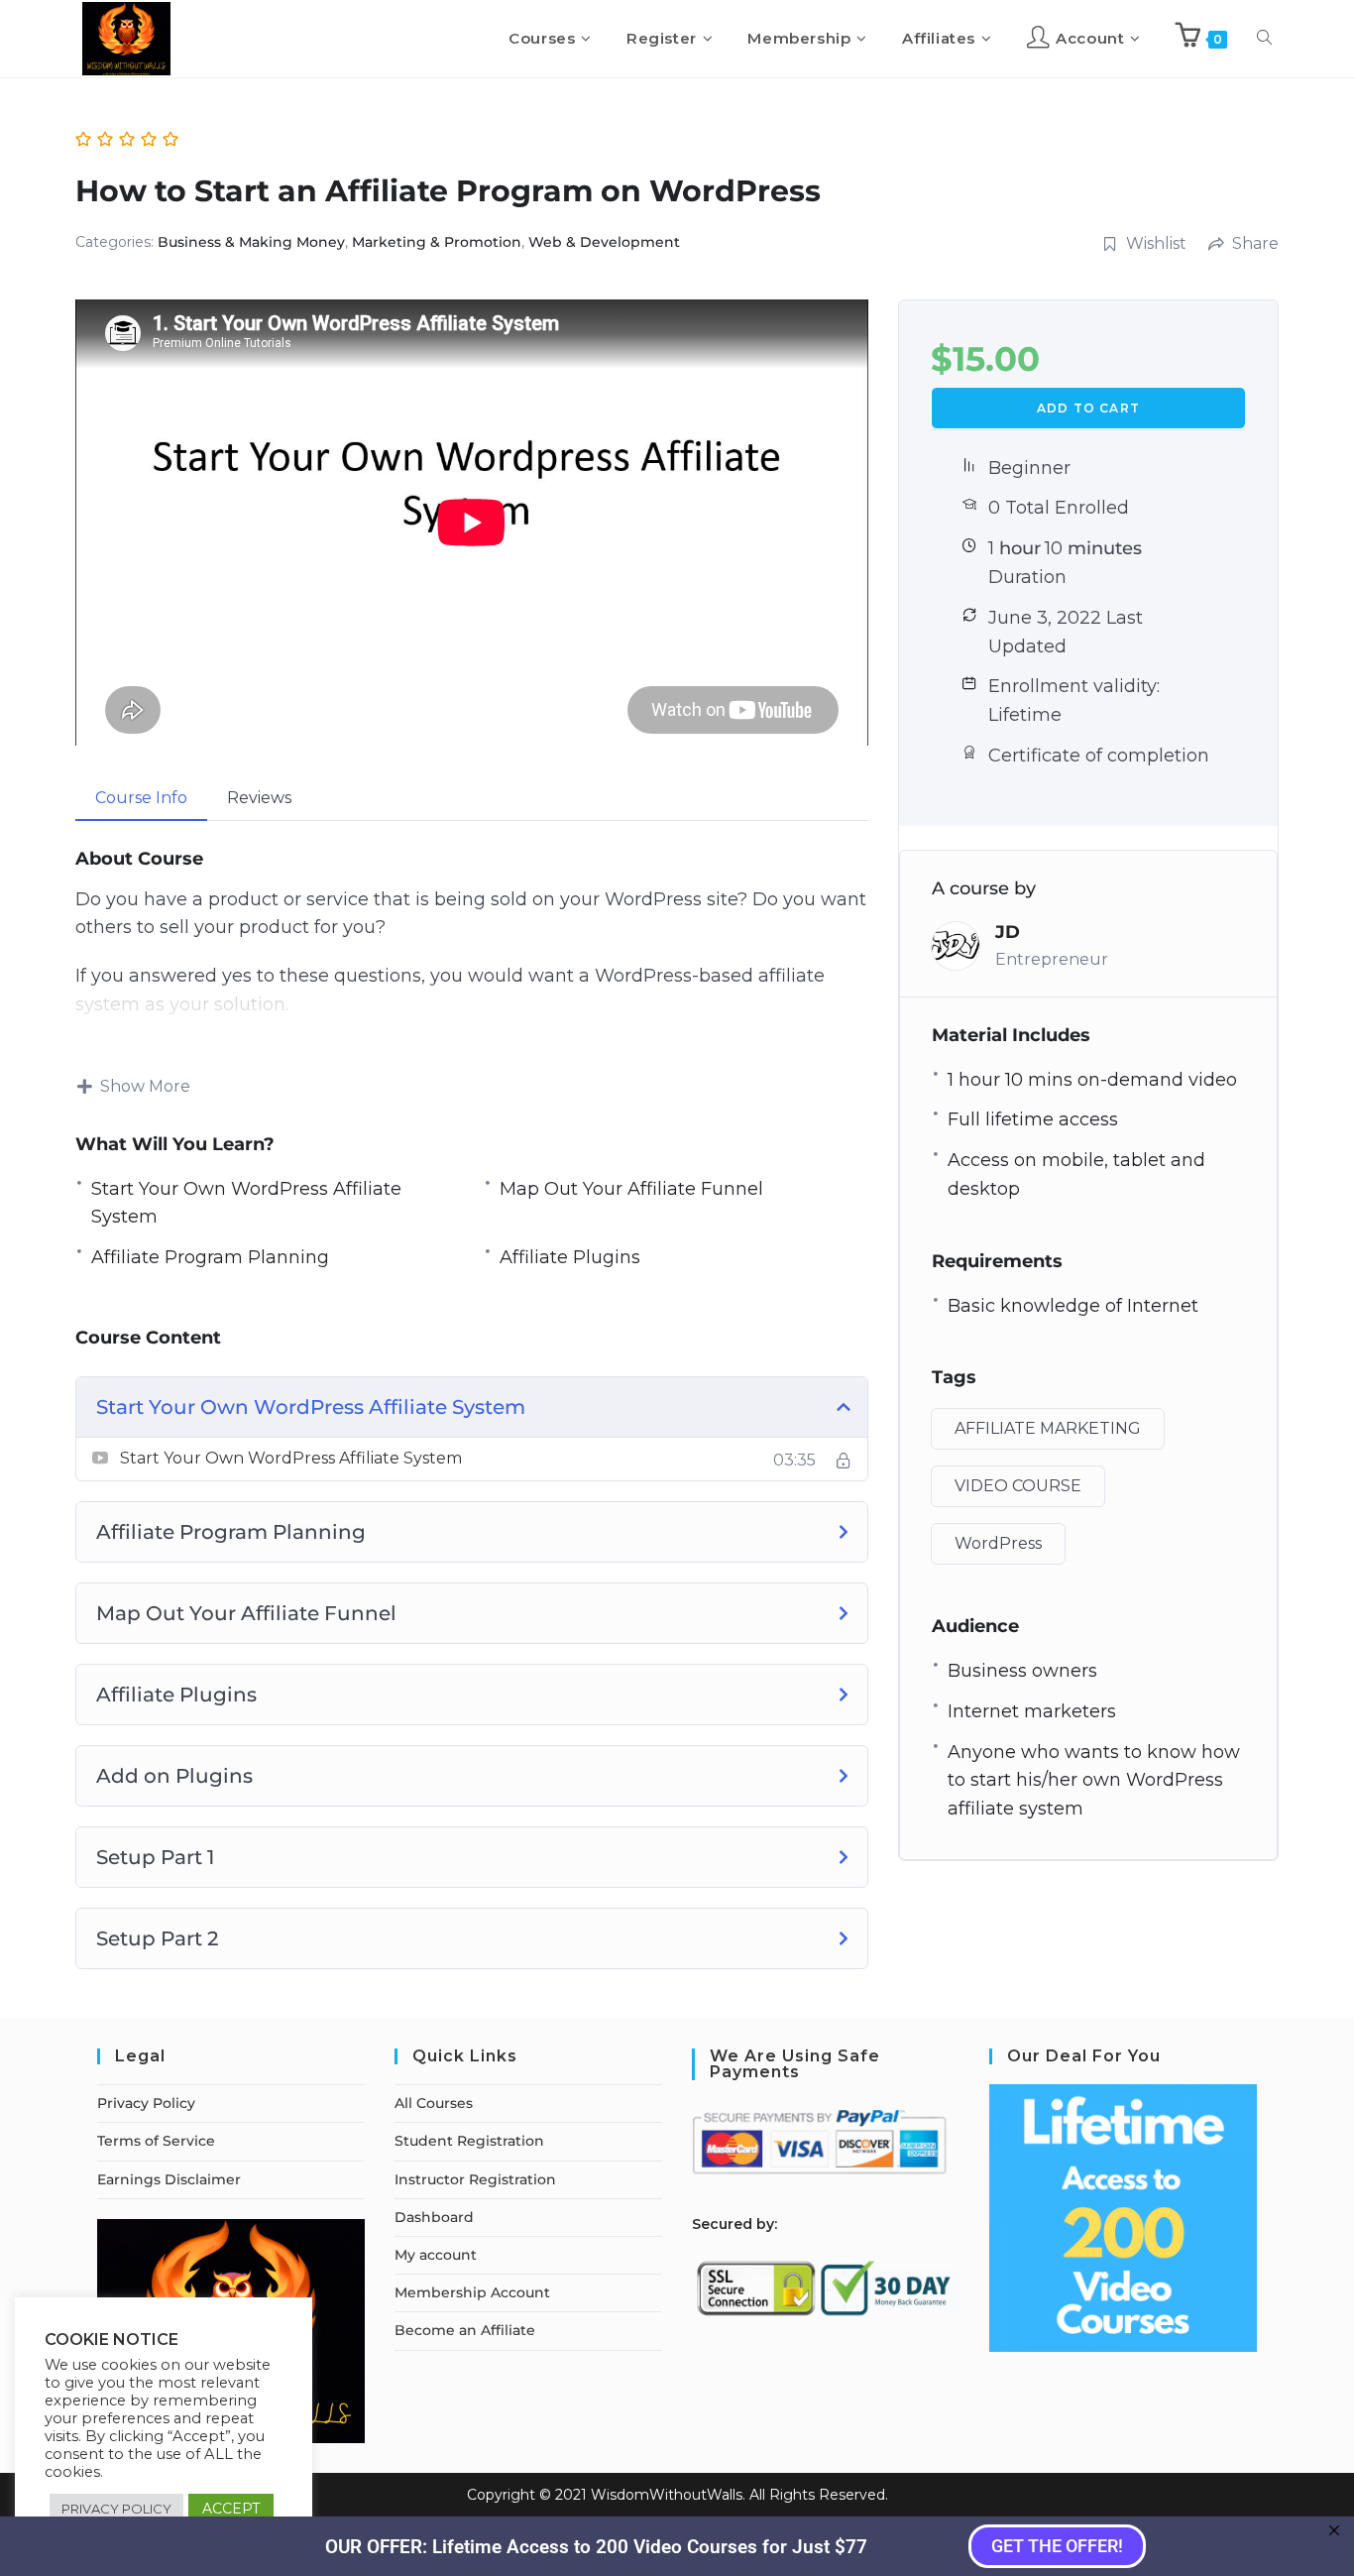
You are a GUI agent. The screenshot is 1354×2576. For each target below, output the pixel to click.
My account (436, 2255)
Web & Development (604, 242)
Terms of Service (156, 2141)
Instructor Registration (475, 2179)
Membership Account (472, 2292)
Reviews (259, 798)
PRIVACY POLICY (116, 2509)
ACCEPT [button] (231, 2509)
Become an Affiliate (465, 2330)
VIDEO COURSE (1018, 1486)
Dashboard (434, 2217)
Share (1255, 243)
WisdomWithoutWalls (667, 2495)
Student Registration (469, 2141)
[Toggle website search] (1264, 39)
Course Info (141, 798)
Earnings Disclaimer (169, 2179)
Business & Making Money (251, 242)
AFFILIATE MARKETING (1048, 1428)
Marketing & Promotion (437, 242)
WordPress (998, 1543)
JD (1008, 932)
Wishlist (1156, 243)
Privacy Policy (146, 2103)
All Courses (434, 2103)
